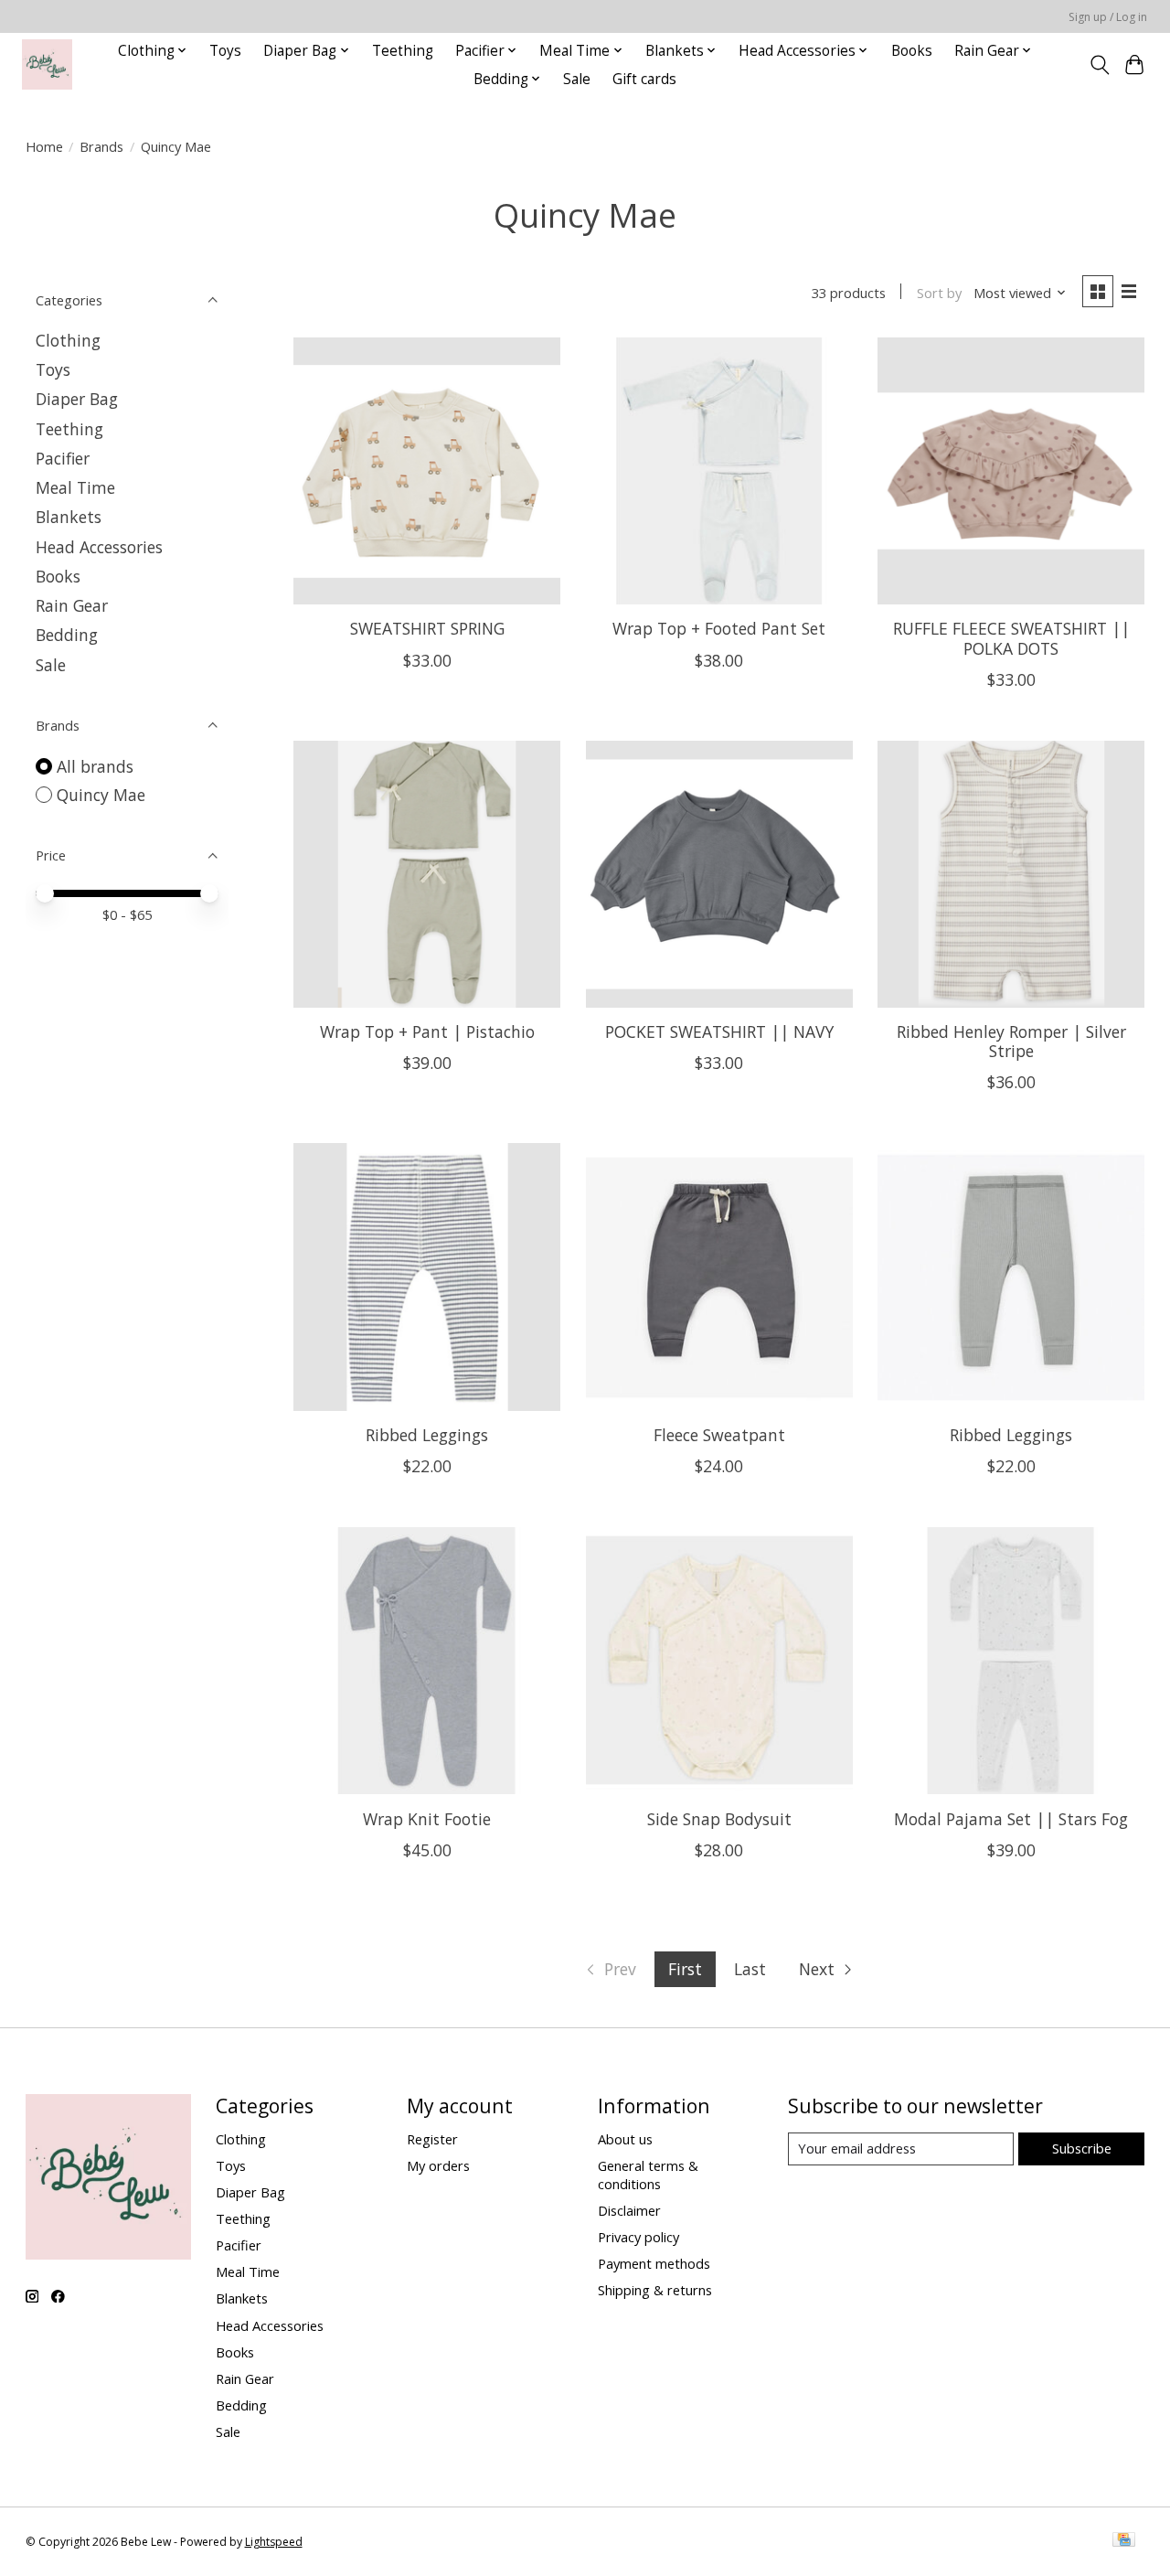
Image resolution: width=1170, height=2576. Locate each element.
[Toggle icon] (1099, 65)
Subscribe (1082, 2148)
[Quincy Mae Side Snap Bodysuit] (719, 1661)
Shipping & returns (655, 2290)
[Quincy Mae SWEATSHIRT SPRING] (427, 471)
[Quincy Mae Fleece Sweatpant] (719, 1277)
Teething (403, 51)
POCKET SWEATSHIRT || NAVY (719, 1031)
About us (625, 2139)
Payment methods (654, 2263)
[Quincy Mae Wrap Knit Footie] (427, 1661)
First (685, 1969)
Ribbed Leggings (427, 1435)
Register (432, 2139)
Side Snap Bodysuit (719, 1819)
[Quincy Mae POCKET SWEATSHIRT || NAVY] (719, 874)
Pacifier (63, 458)
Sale (577, 79)
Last (750, 1969)
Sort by (939, 293)
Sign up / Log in (1108, 17)
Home (44, 146)
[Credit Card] (1124, 2541)
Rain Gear (72, 605)
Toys (225, 51)
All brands (95, 766)
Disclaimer (629, 2210)
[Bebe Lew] (47, 64)
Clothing (68, 340)
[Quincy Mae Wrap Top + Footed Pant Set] (719, 471)
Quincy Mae (101, 795)
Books (912, 51)
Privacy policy (638, 2237)
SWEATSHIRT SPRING (427, 628)
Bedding (67, 635)
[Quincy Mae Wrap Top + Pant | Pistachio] (427, 874)
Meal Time (75, 487)
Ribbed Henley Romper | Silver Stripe (1011, 1041)
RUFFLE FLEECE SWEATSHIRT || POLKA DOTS (1011, 638)
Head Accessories (99, 547)
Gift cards (644, 79)
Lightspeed (274, 2542)
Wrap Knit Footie (427, 1819)
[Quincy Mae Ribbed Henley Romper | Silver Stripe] (1011, 874)
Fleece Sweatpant (719, 1435)
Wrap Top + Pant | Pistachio (427, 1031)
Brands (101, 146)
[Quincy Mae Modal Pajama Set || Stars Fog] (1011, 1661)
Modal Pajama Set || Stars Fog (1011, 1819)
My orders (438, 2165)
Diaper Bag (77, 399)
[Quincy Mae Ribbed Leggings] (427, 1277)
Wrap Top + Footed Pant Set (719, 628)
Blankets (69, 517)
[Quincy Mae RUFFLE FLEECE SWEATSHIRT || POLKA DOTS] (1011, 471)
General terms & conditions (648, 2175)
